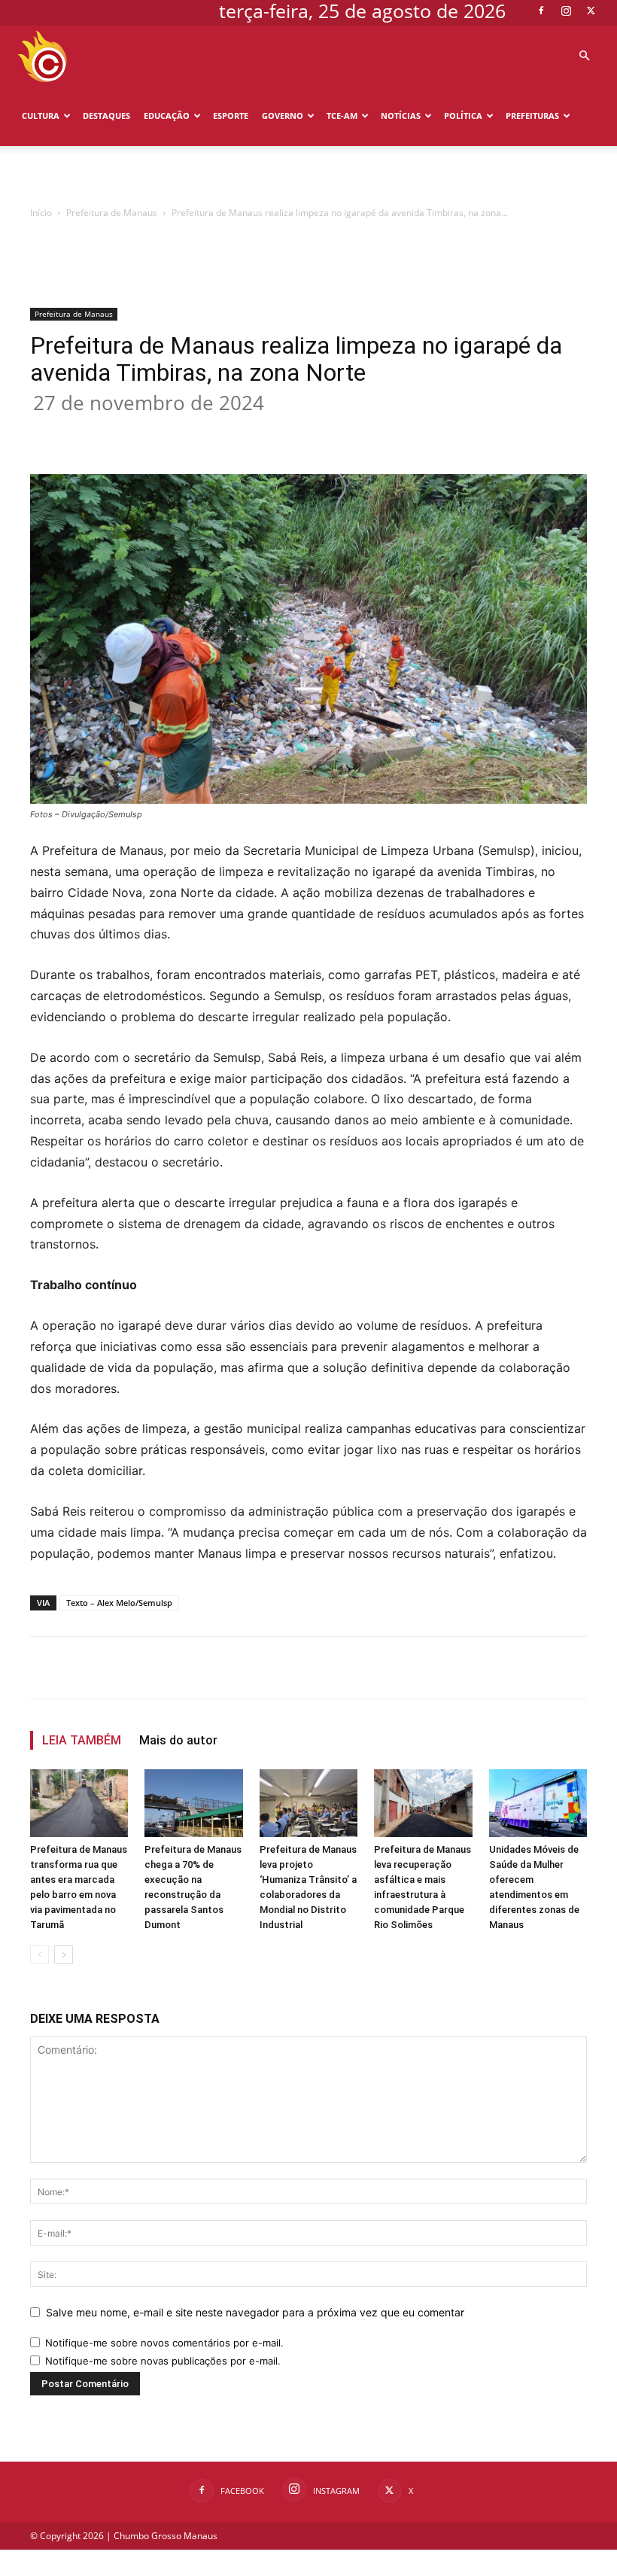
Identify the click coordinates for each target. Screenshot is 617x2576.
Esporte (231, 116)
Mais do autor (178, 1740)
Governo (283, 116)
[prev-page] (40, 1955)
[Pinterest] (235, 431)
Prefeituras (532, 116)
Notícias (401, 116)
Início (41, 213)
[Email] (304, 431)
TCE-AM (342, 116)
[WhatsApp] (269, 431)
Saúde (83, 176)
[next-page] (64, 1955)
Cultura (41, 116)
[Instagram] (566, 11)
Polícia (39, 176)
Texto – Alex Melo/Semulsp (119, 1603)
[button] (584, 56)
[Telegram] (339, 431)
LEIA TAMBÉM (82, 1740)
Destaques (106, 116)
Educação (167, 116)
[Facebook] (541, 11)
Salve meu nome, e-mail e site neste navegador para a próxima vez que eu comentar (255, 2312)
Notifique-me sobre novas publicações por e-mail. (163, 2361)
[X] (591, 11)
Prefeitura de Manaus (112, 213)
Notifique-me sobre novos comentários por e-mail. (164, 2343)
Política (463, 116)
